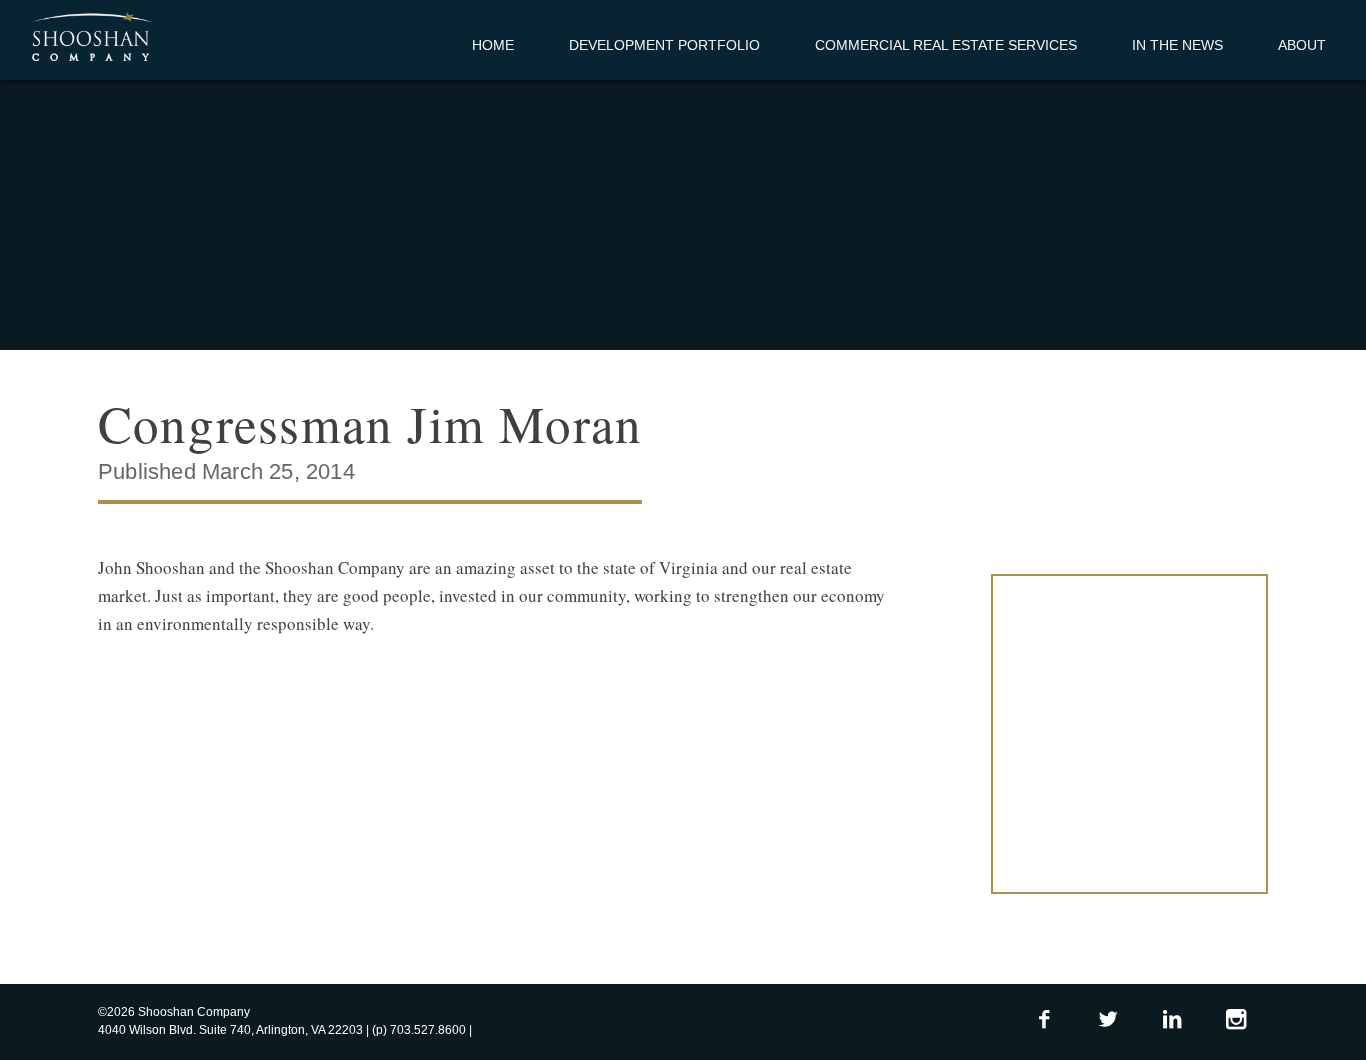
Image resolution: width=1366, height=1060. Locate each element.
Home (493, 45)
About (1302, 45)
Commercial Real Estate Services (946, 45)
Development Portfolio (664, 45)
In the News (1177, 45)
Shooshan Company (90, 38)
